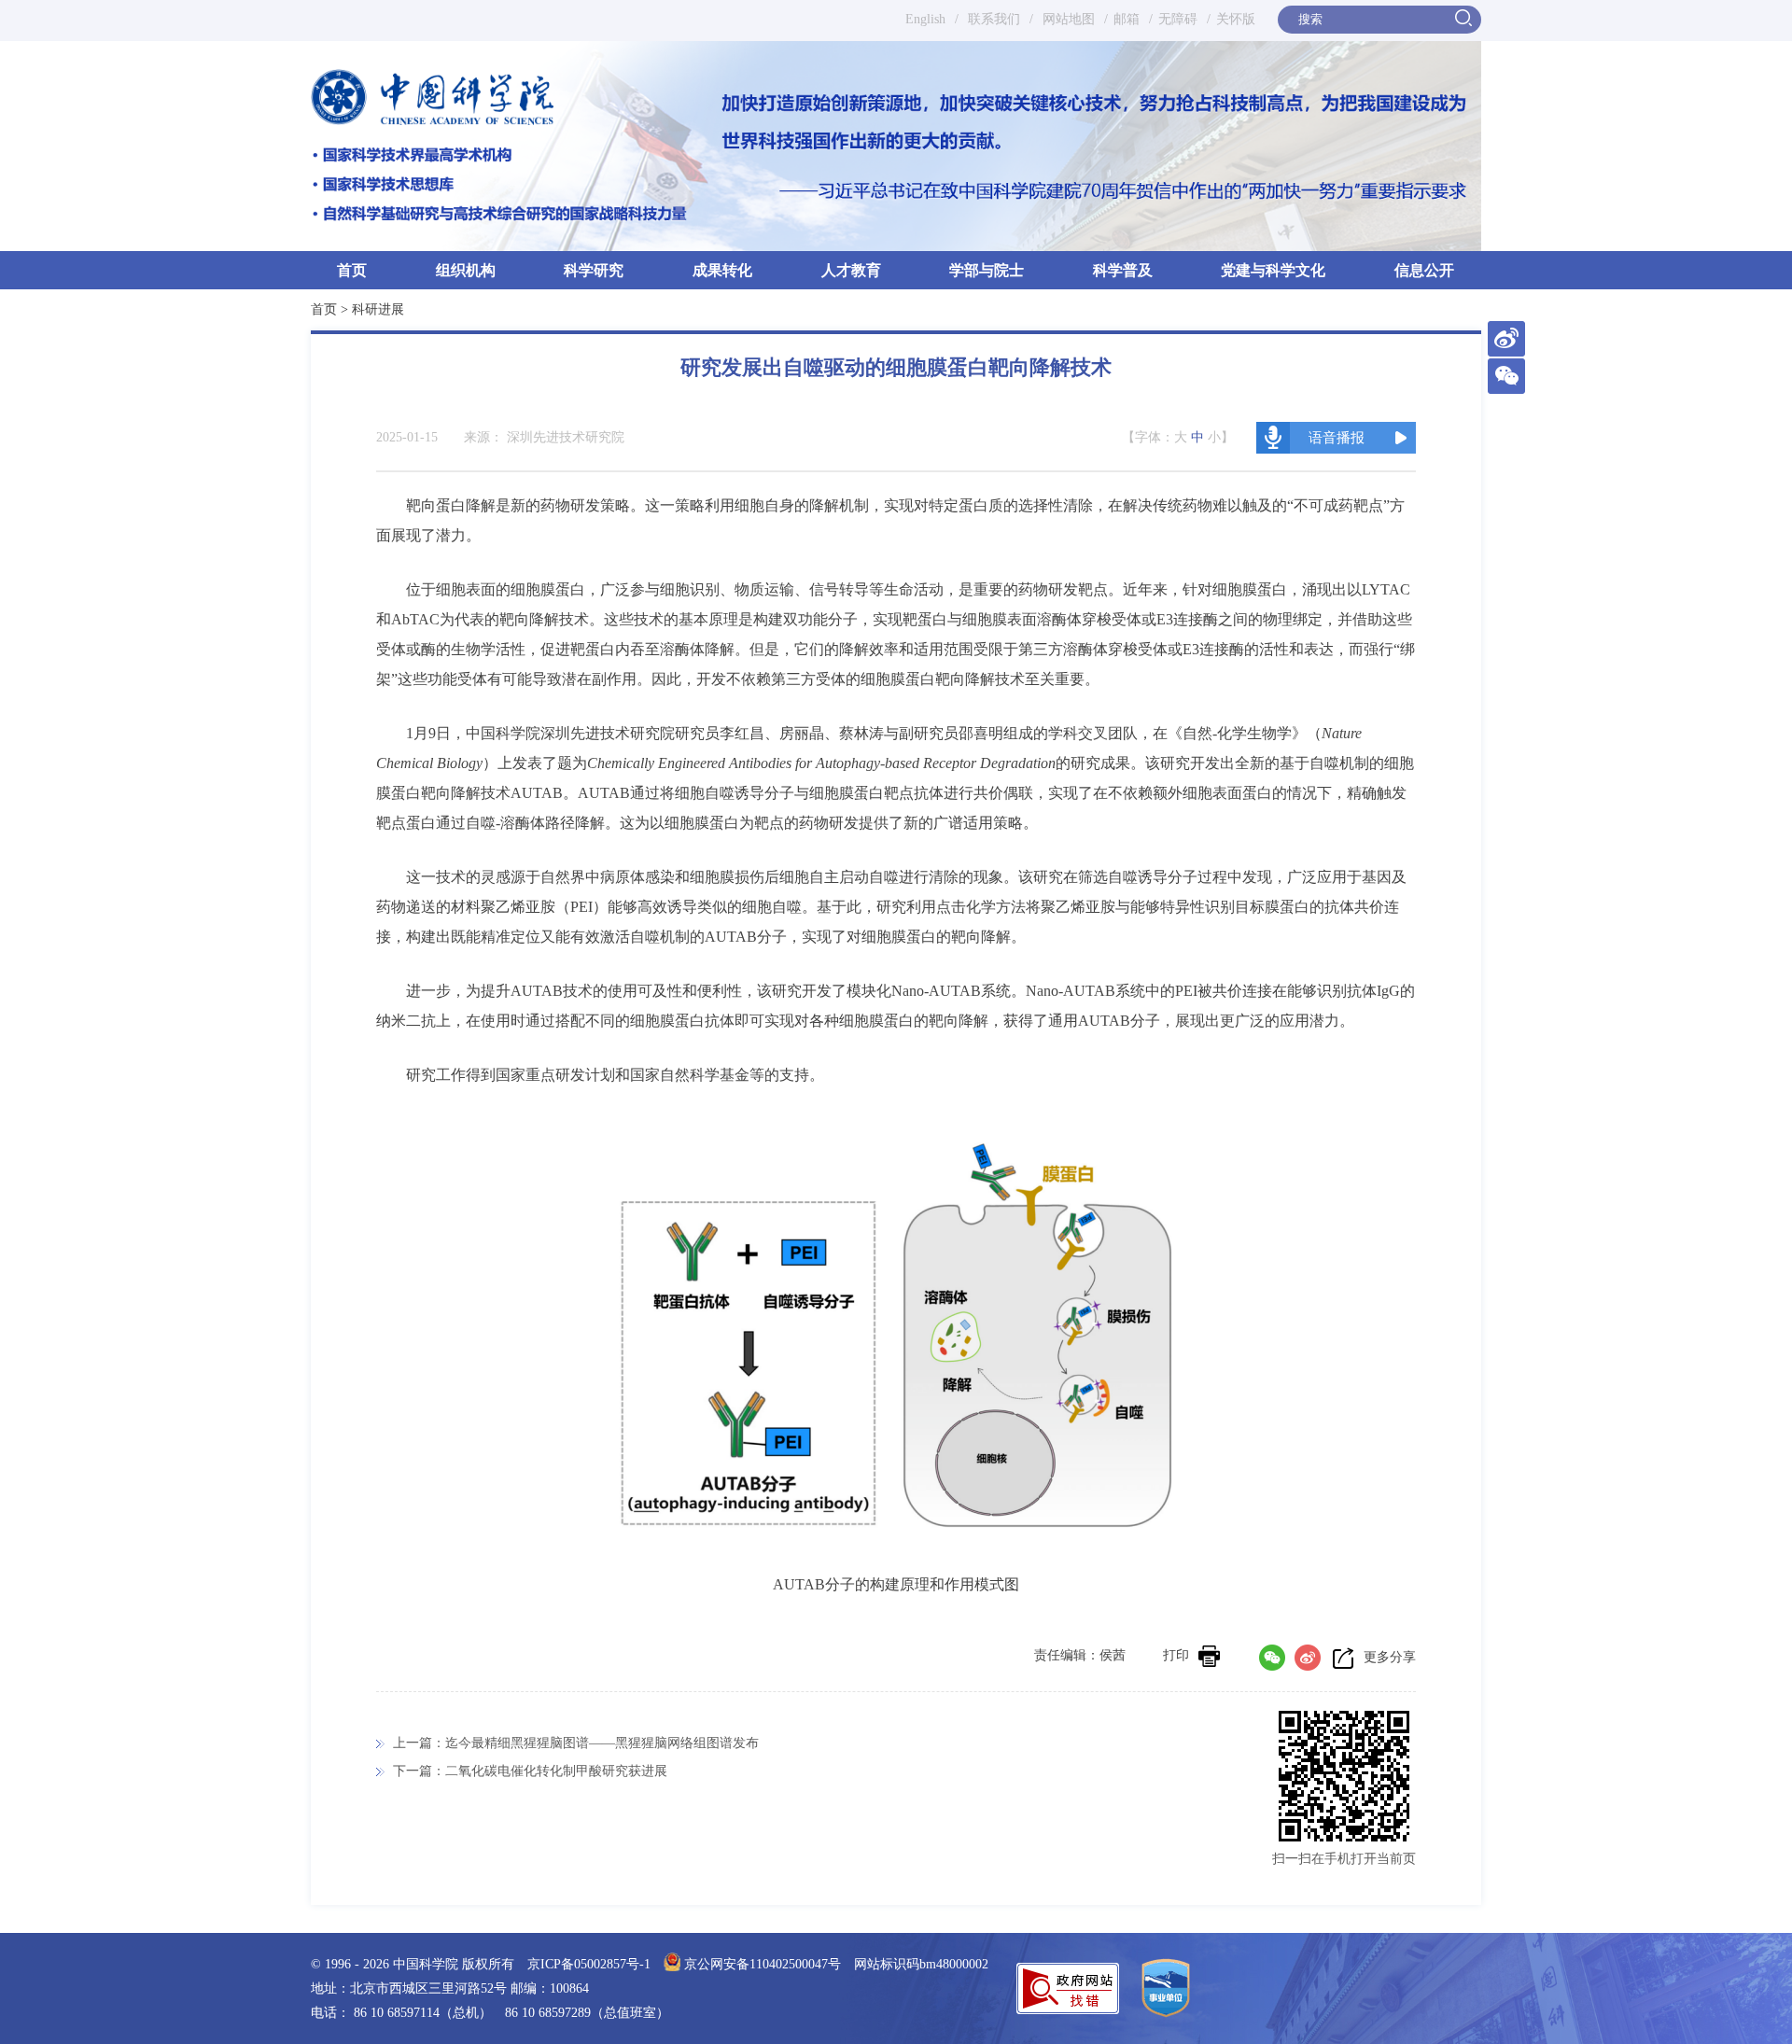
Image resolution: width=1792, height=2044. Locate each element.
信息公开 (1424, 270)
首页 (352, 270)
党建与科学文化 (1273, 270)
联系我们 (994, 19)
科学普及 (1123, 270)
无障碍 (1178, 19)
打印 (1176, 1655)
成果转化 (722, 270)
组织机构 (466, 270)
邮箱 (1127, 19)
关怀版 (1236, 19)
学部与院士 (987, 270)
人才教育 (851, 270)
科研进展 (378, 309)
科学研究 (594, 270)
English (925, 19)
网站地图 (1067, 19)
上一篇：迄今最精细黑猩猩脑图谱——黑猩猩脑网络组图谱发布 (576, 1743)
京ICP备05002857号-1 (589, 1964)
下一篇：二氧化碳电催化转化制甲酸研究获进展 (530, 1771)
